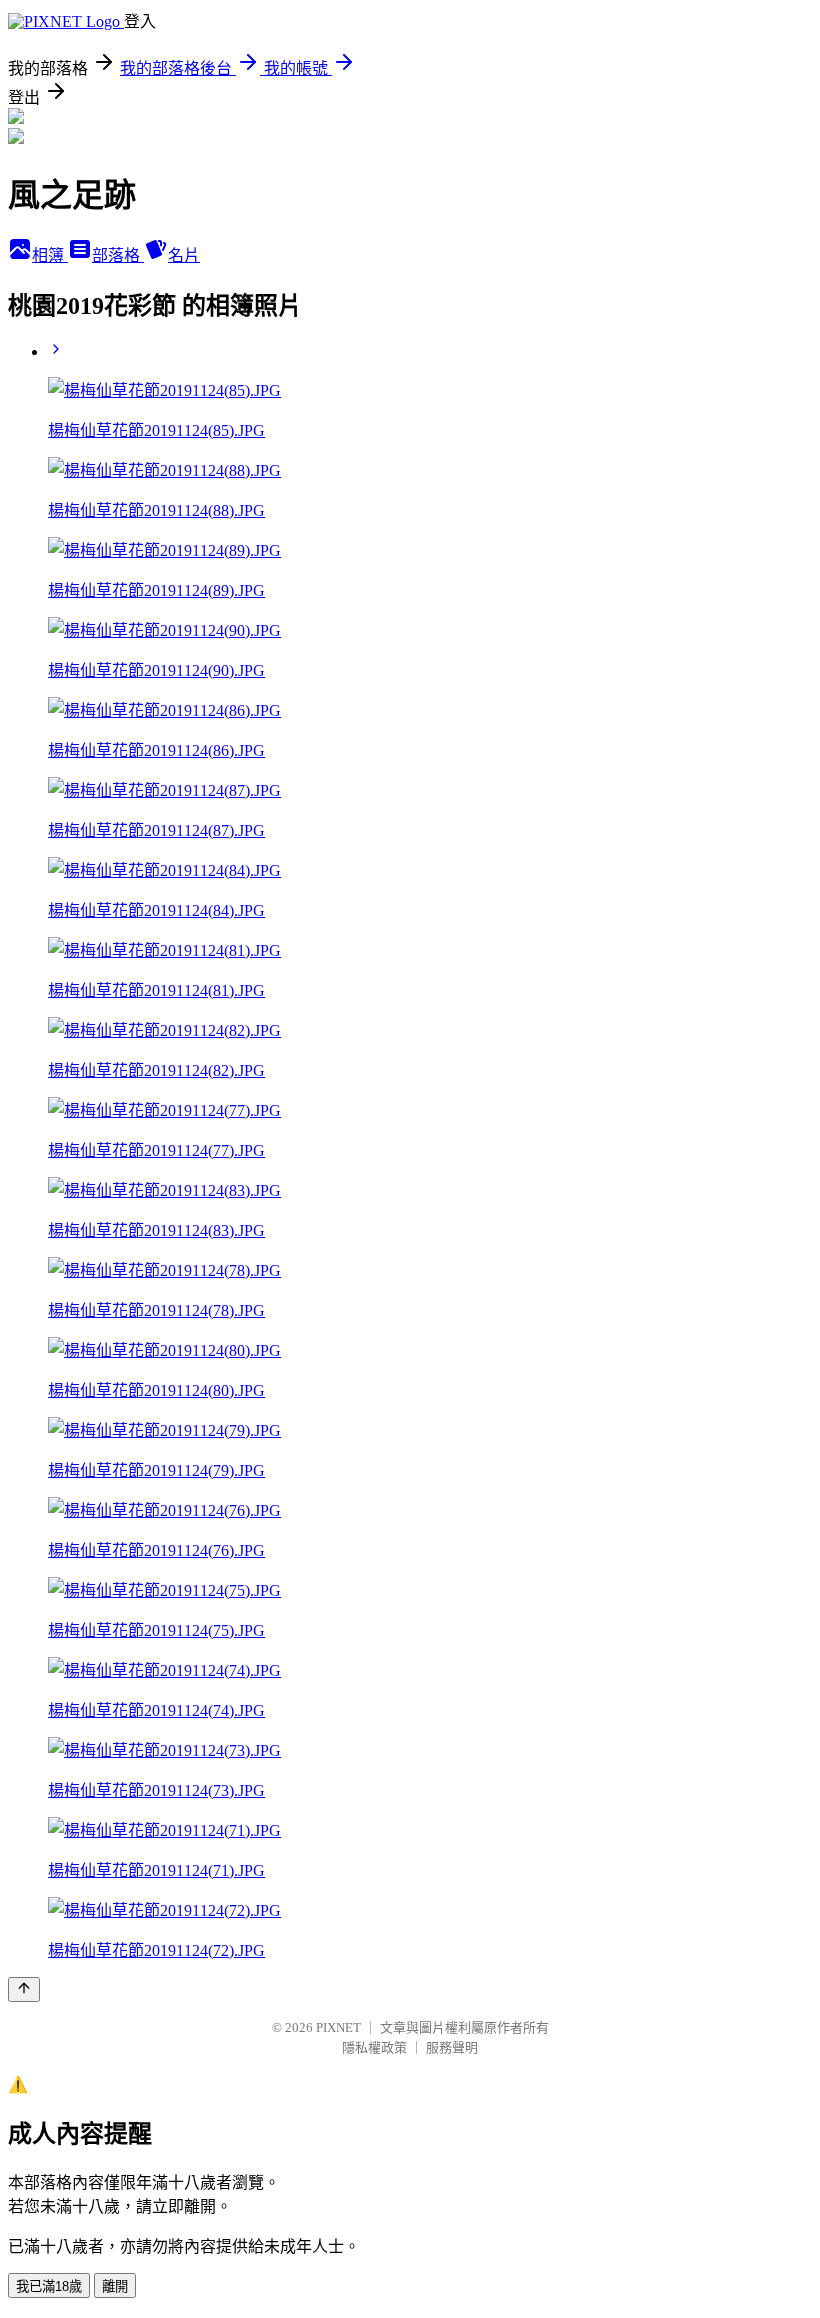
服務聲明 (452, 2047)
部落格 (118, 255)
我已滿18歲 (49, 2286)
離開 (115, 2286)
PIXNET (338, 2027)
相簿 (50, 255)
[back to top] (24, 1989)
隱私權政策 (374, 2047)
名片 (184, 255)
